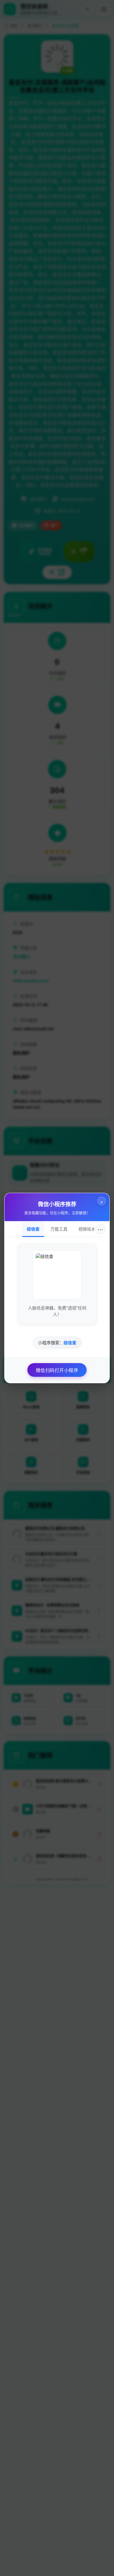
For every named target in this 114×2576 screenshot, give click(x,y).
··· (100, 1229)
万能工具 (59, 1229)
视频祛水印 (89, 1229)
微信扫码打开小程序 (57, 1370)
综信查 (33, 1229)
